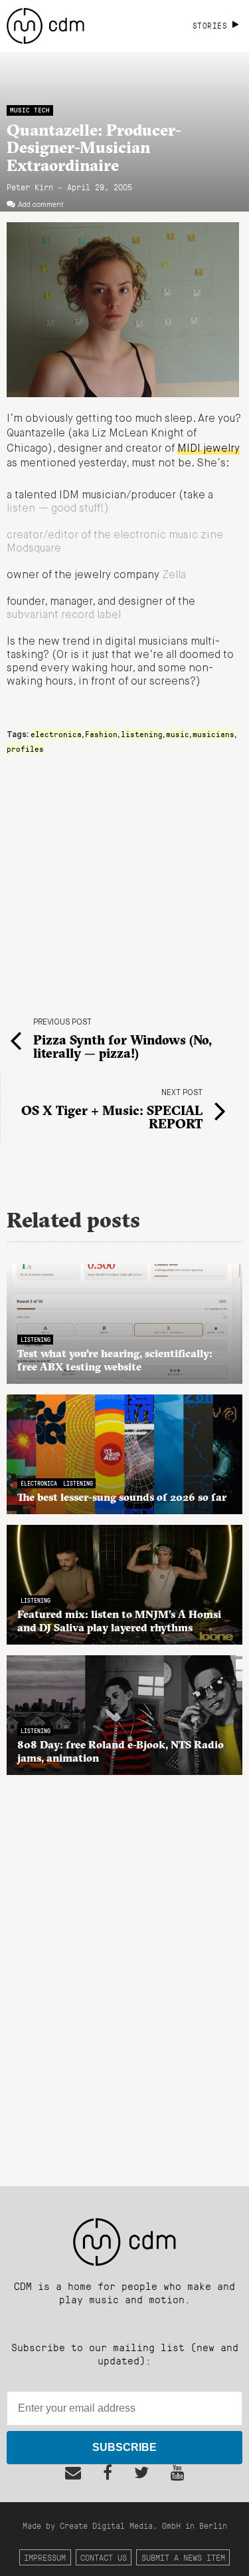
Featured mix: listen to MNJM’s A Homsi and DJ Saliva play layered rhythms (119, 1621)
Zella (174, 575)
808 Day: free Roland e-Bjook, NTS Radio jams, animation (121, 1751)
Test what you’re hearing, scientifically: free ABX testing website (115, 1360)
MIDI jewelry (208, 449)
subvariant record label (64, 615)
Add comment (41, 205)
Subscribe (124, 2447)
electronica (56, 734)
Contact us (104, 2557)
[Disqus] (124, 1973)
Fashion (101, 734)
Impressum (45, 2557)
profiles (25, 748)
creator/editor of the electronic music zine (115, 536)
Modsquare (34, 549)
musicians (213, 734)
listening (142, 734)
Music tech (30, 110)
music (178, 734)
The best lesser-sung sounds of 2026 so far (122, 1497)
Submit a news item (183, 2557)
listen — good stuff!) (58, 509)
